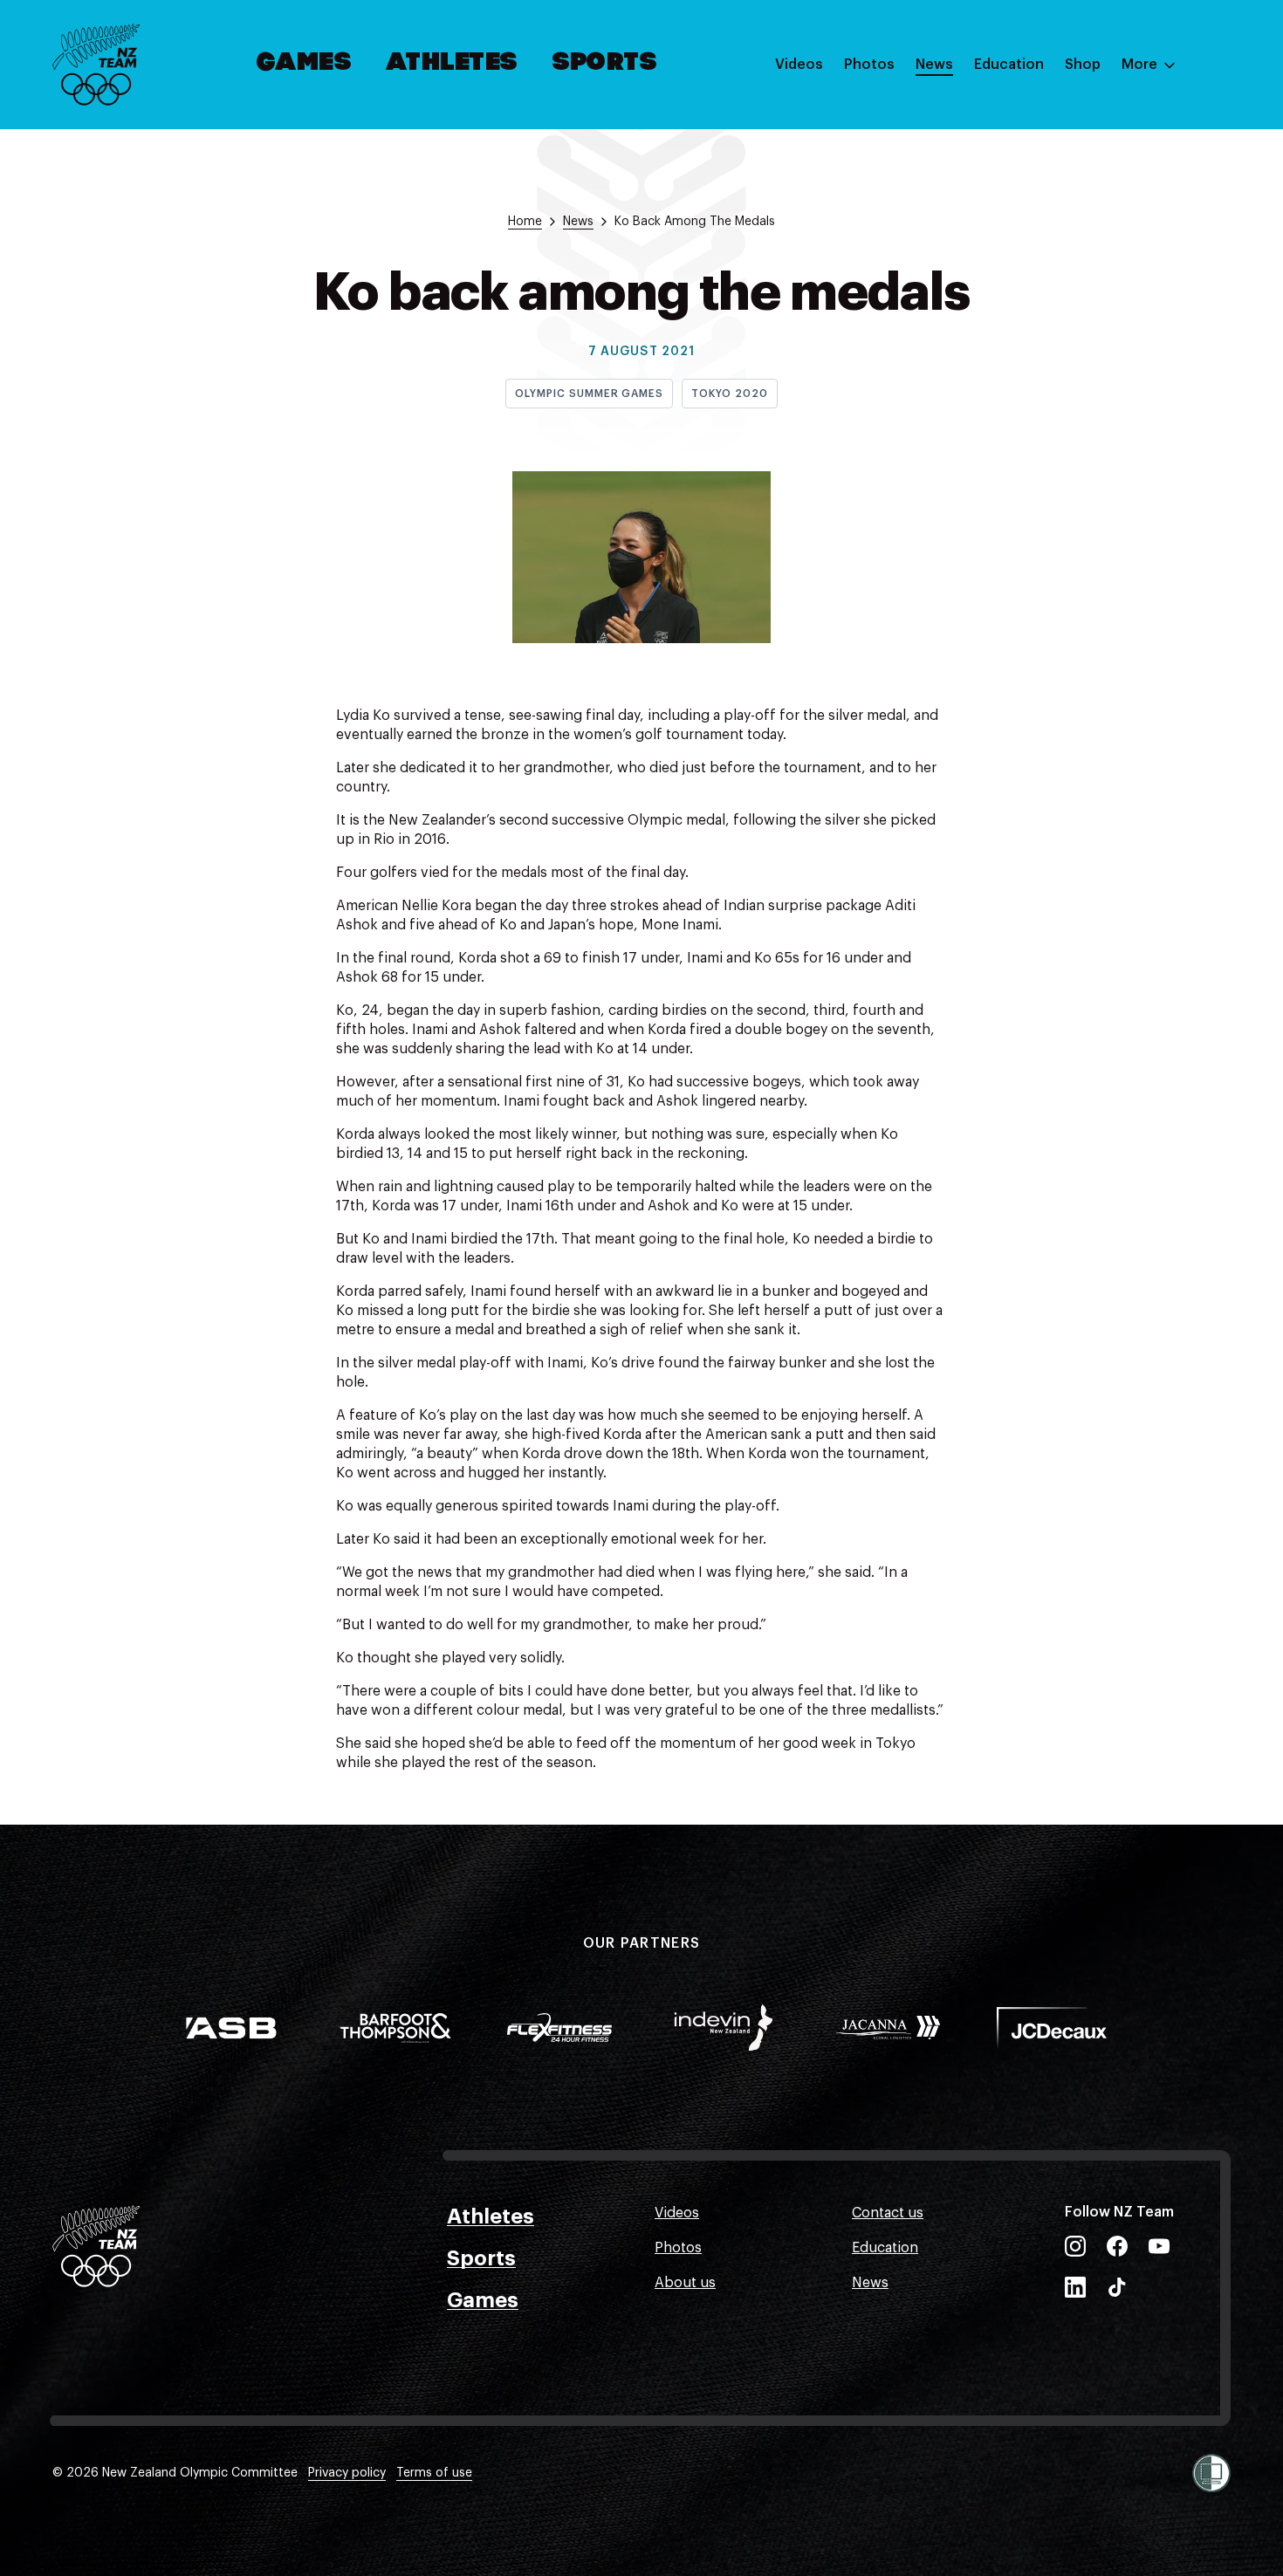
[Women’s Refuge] (1211, 2473)
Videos (799, 65)
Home (525, 222)
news (578, 222)
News (934, 65)
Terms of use (434, 2473)
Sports (605, 64)
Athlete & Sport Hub (1041, 151)
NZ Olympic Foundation (1053, 256)
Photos (869, 65)
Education (1009, 65)
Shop (1083, 65)
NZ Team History (1029, 186)
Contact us (888, 2213)
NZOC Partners (1024, 221)
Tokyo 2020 (730, 394)
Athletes (452, 64)
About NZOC (1016, 116)
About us (685, 2283)
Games (305, 64)
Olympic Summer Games (589, 394)
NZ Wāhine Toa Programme (1064, 291)
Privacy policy (347, 2473)
